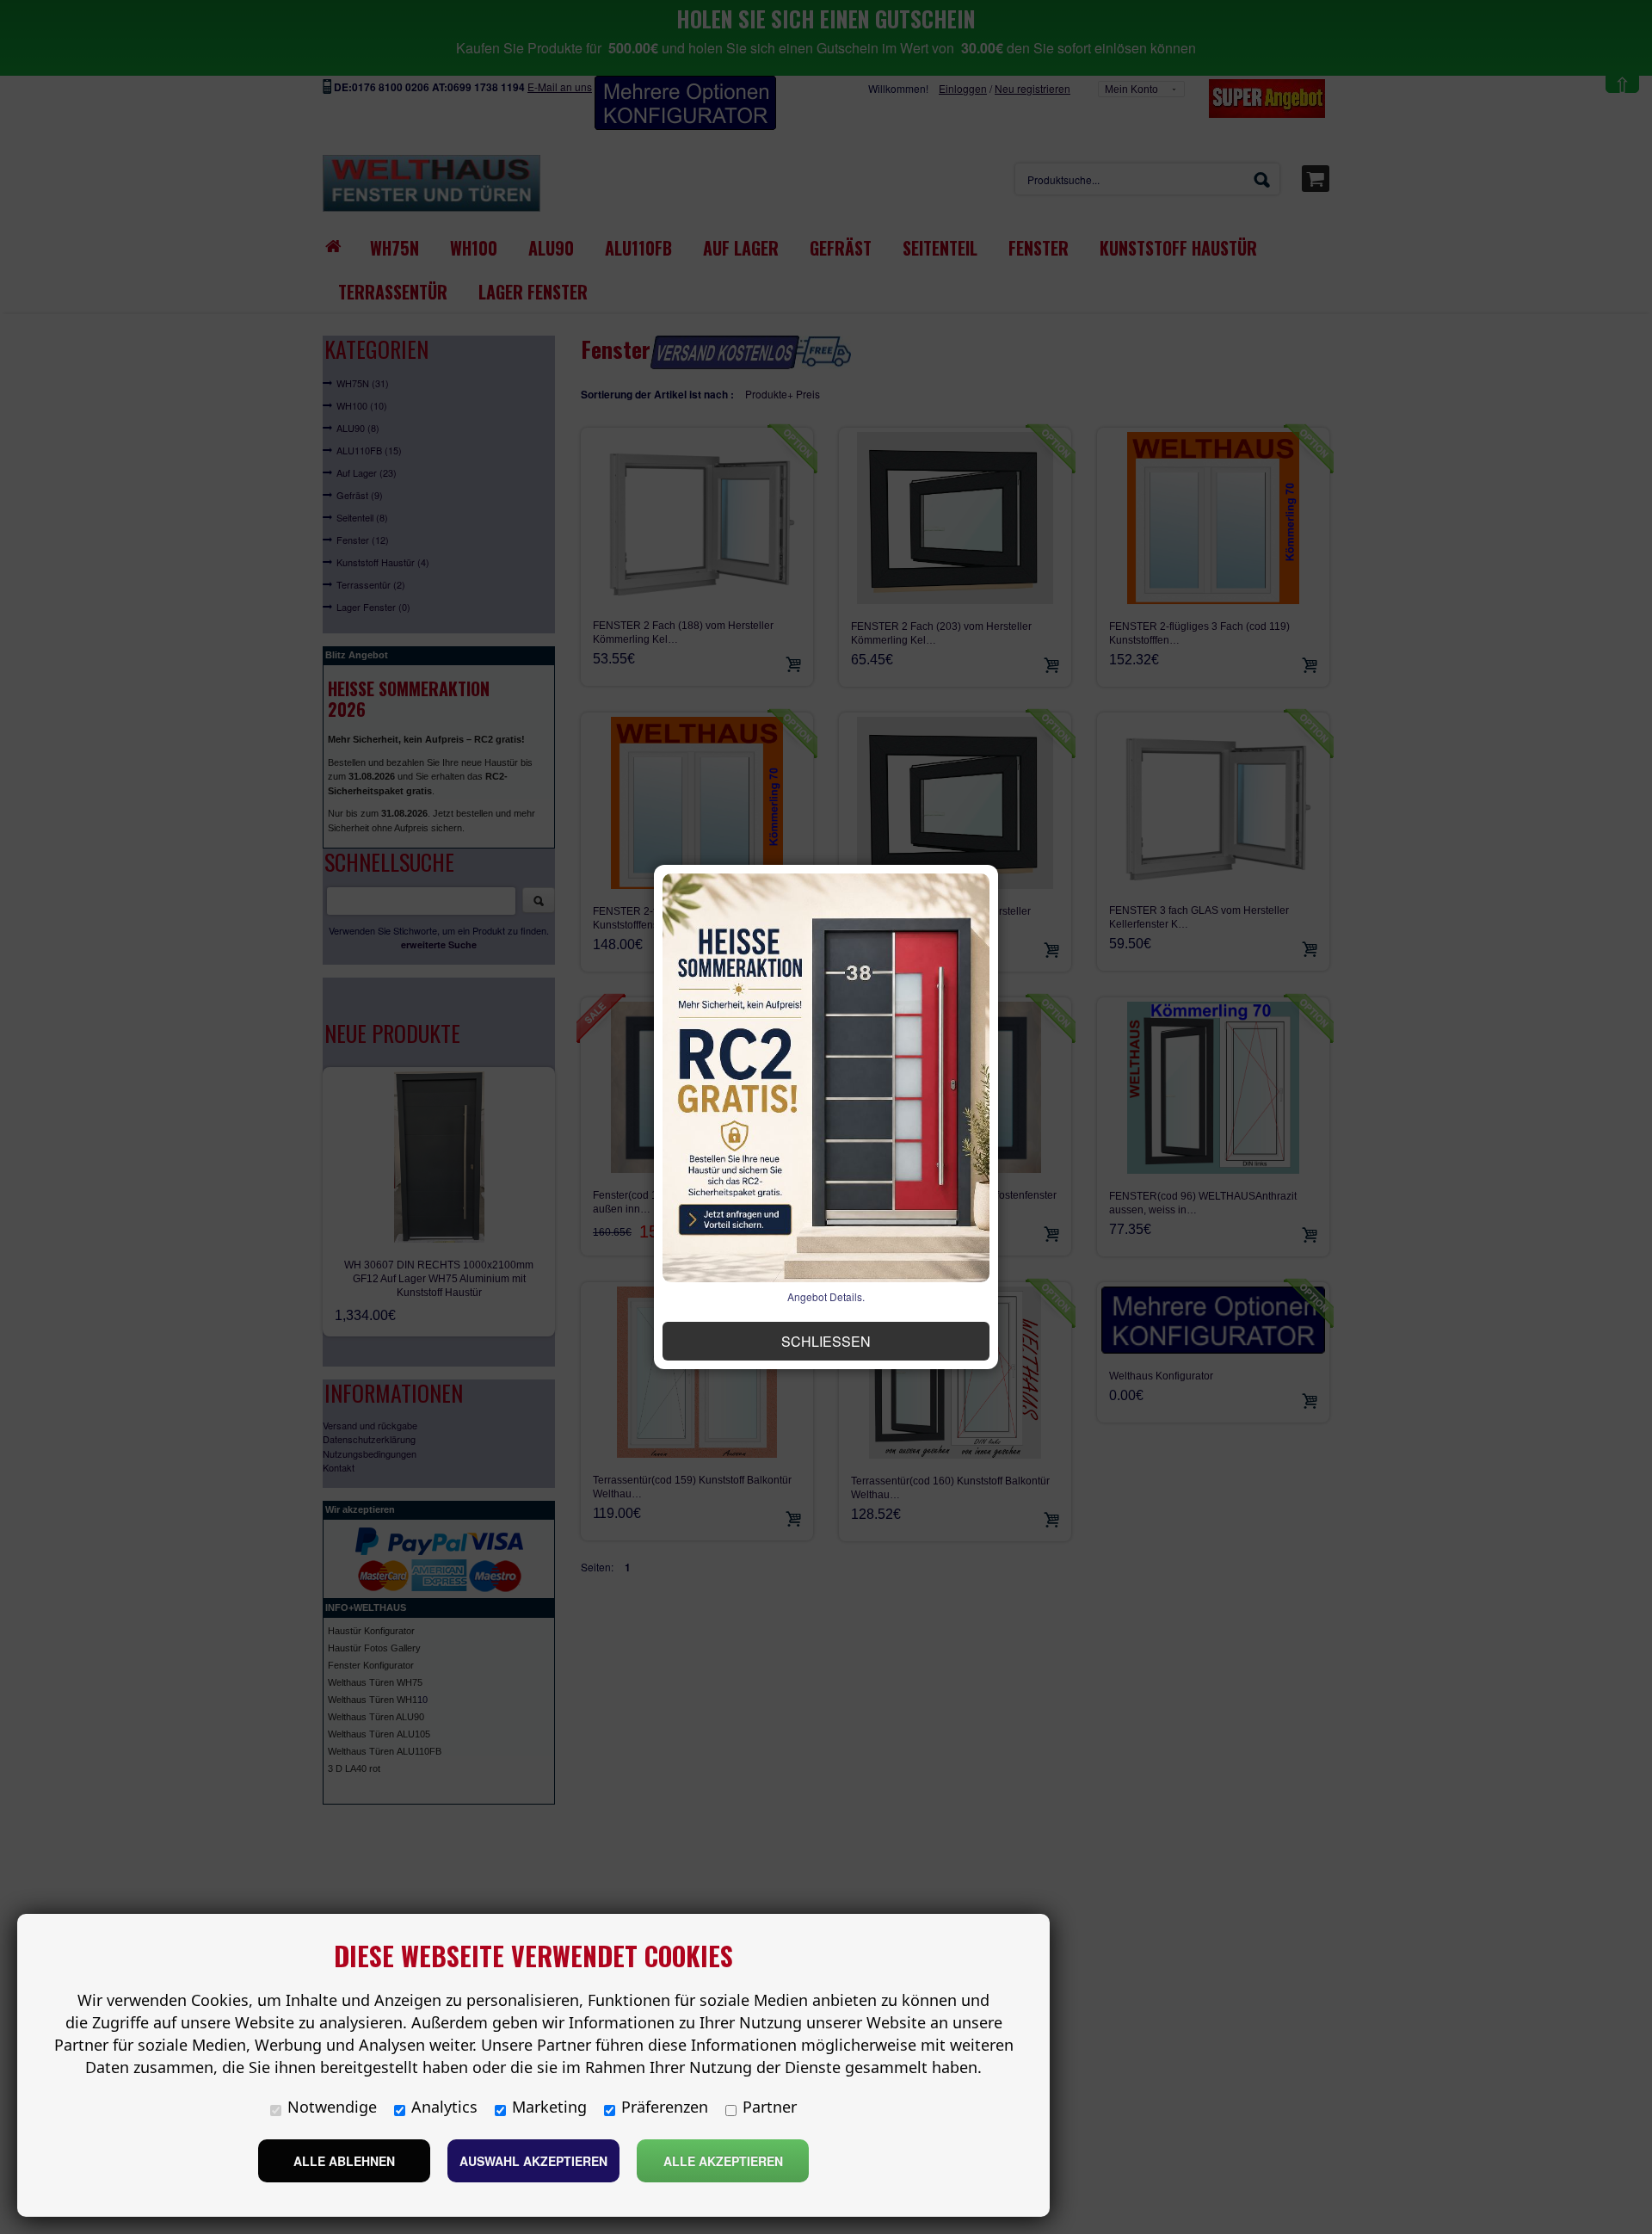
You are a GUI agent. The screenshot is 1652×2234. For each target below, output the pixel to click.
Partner (770, 2107)
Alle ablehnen (344, 2161)
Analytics (444, 2107)
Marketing (549, 2107)
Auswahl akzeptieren (533, 2161)
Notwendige (332, 2107)
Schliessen (826, 1341)
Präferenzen (665, 2107)
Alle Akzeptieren (723, 2161)
